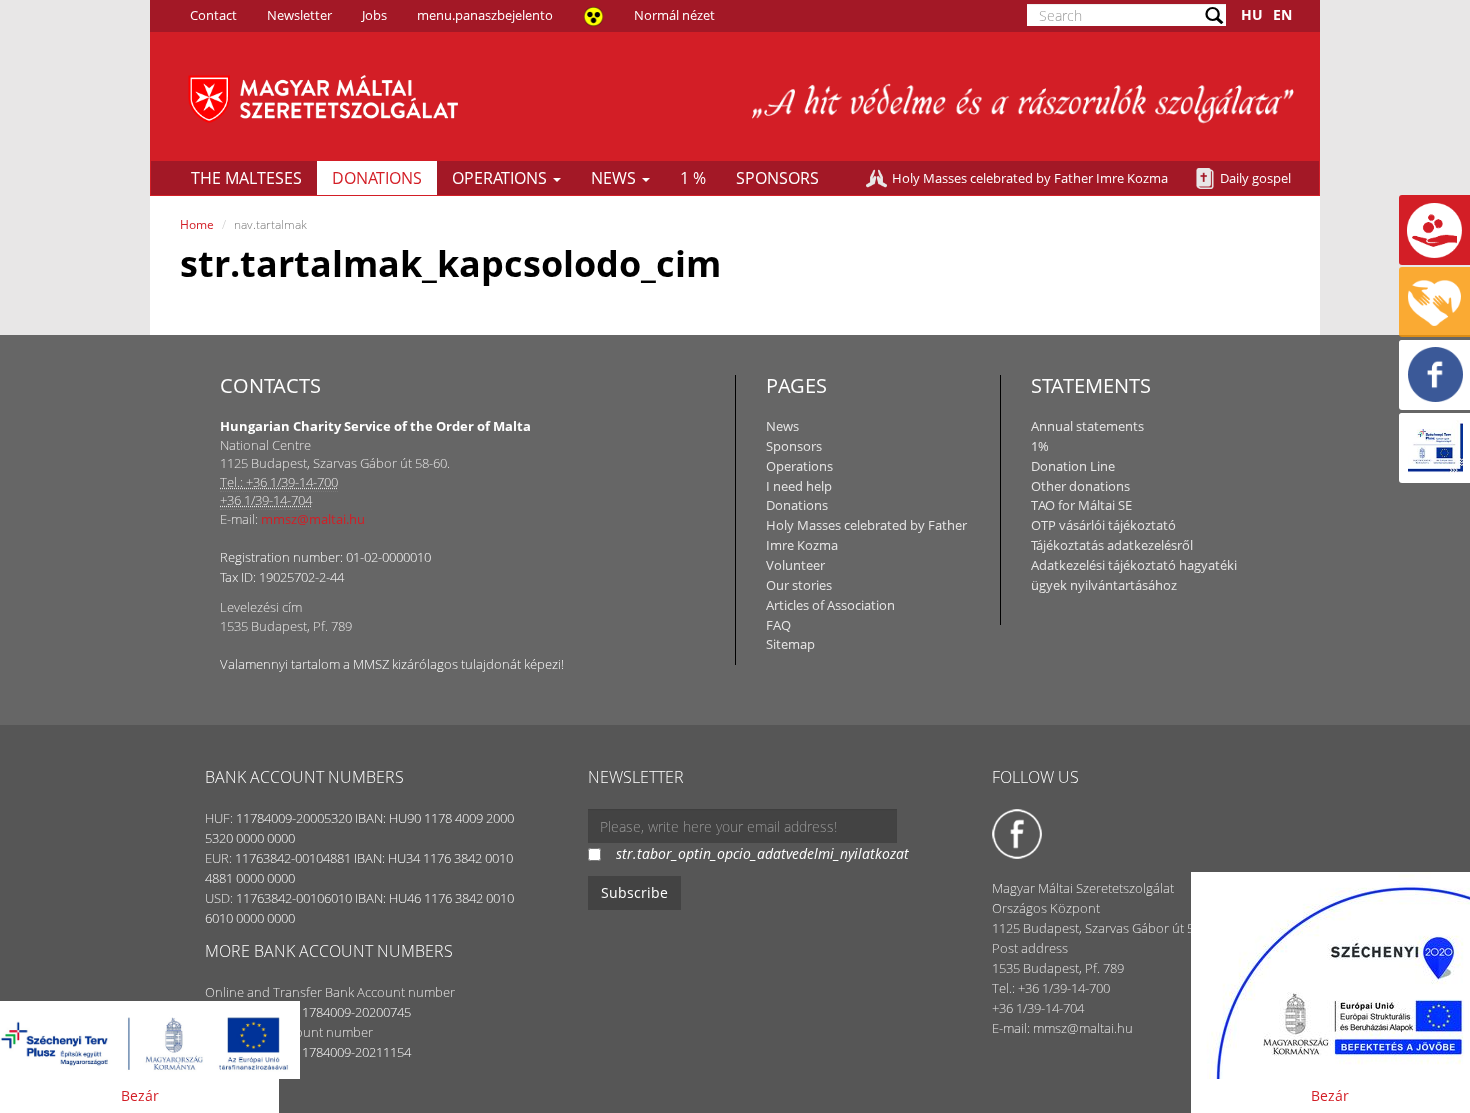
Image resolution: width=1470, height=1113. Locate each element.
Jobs (374, 15)
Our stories (799, 585)
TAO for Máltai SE (1081, 505)
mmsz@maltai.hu (313, 519)
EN (1282, 14)
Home (197, 224)
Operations (501, 178)
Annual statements (1087, 426)
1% (1040, 446)
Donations (377, 178)
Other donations (1080, 486)
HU (1252, 14)
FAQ (778, 625)
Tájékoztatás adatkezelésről (1112, 545)
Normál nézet (674, 15)
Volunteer (795, 565)
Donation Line (1073, 466)
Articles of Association (830, 605)
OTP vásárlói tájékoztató (1103, 525)
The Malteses (246, 178)
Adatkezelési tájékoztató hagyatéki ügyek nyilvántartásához (1134, 575)
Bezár (140, 1095)
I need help (799, 486)
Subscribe (634, 892)
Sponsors (777, 178)
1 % (693, 178)
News (615, 178)
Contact (213, 15)
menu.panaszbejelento (485, 15)
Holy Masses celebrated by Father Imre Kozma (1030, 178)
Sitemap (790, 644)
